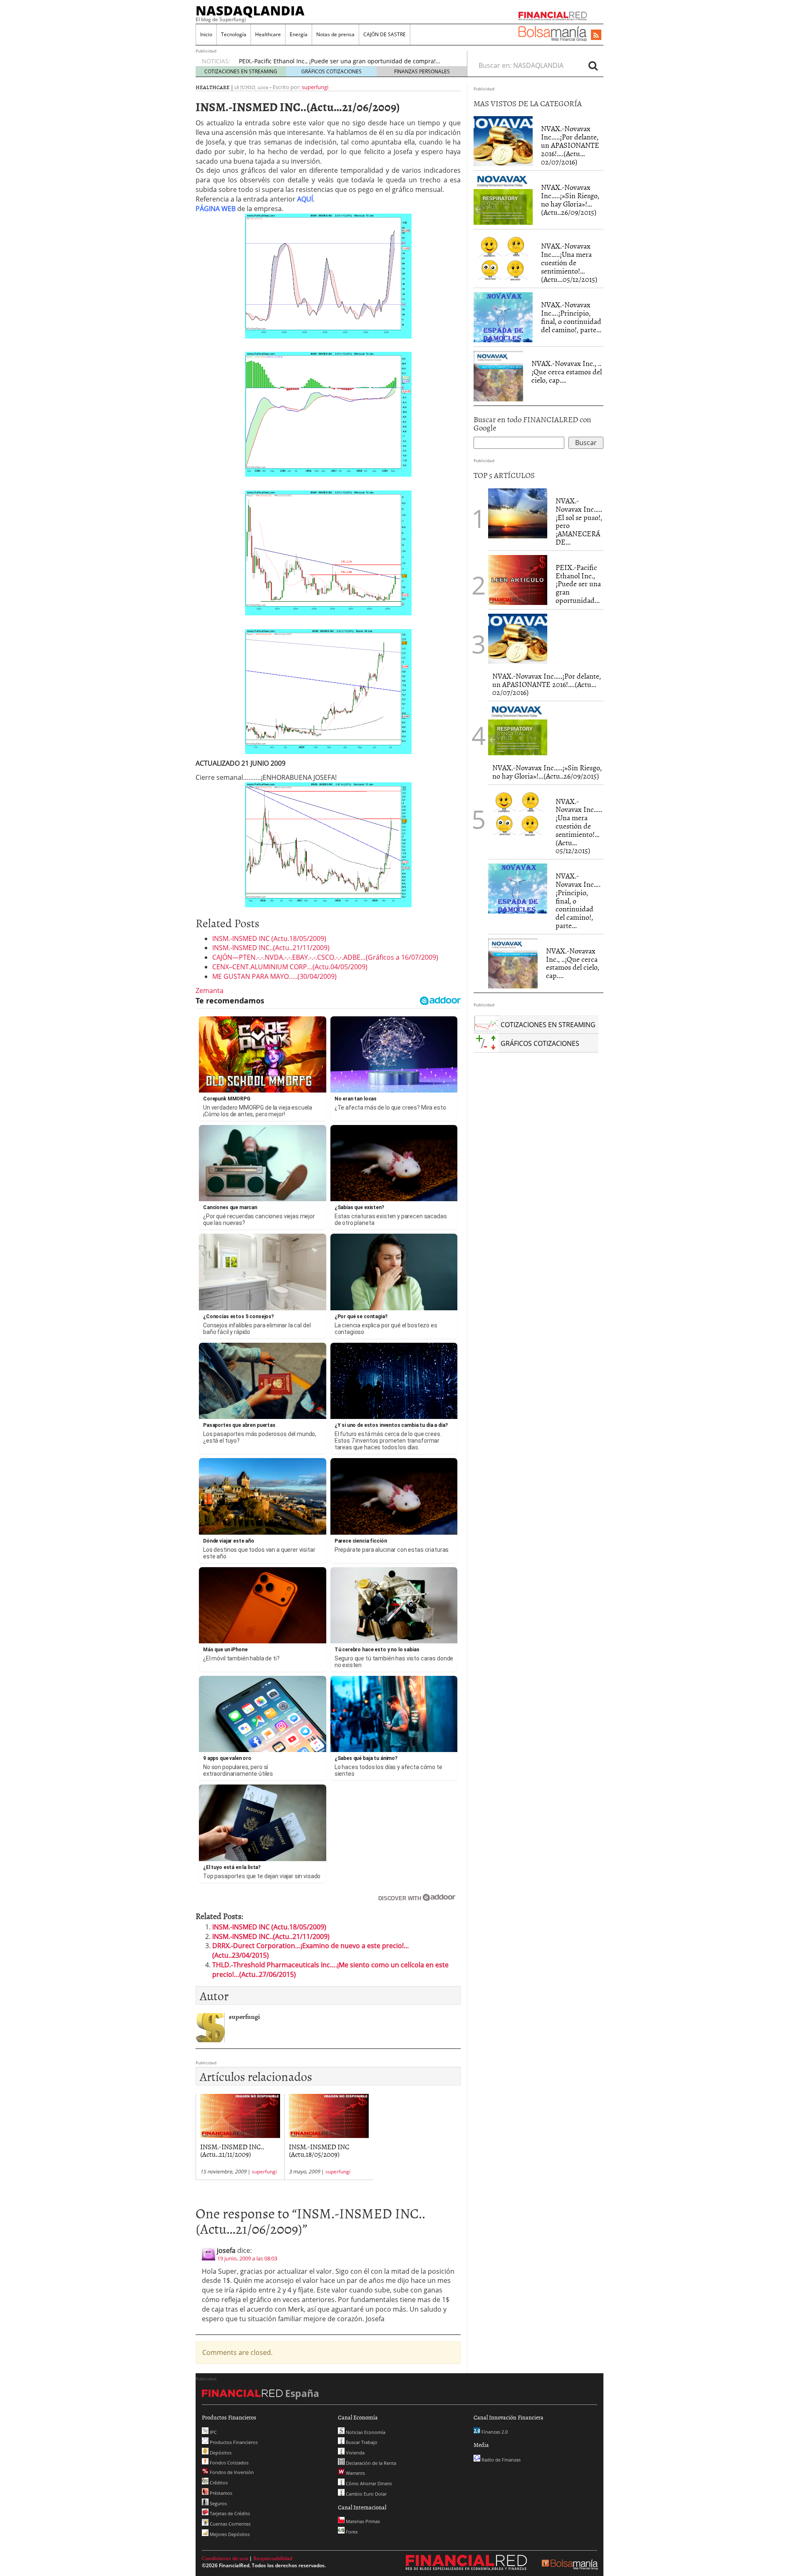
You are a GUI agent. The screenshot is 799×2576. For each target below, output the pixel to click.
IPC (213, 2432)
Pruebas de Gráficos (267, 61)
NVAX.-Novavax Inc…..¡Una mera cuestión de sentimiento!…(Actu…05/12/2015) (569, 262)
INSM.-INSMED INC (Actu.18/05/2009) (269, 938)
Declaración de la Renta (370, 2463)
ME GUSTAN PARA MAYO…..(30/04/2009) (274, 976)
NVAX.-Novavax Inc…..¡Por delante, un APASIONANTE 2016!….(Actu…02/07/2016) (570, 145)
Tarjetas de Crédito (229, 2513)
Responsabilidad (273, 2558)
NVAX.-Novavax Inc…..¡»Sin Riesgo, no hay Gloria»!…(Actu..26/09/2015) (570, 199)
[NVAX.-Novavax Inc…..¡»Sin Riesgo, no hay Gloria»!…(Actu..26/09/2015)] (503, 200)
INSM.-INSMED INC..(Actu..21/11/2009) (271, 948)
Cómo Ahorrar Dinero (368, 2483)
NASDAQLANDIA (250, 10)
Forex (351, 2532)
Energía (299, 34)
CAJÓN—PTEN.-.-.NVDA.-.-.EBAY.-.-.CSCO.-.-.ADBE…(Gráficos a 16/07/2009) (325, 957)
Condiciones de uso (225, 2558)
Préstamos (220, 2493)
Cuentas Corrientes (230, 2524)
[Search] (593, 65)
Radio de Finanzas (500, 2460)
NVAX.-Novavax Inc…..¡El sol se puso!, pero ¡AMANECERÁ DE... (579, 521)
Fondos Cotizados (228, 2463)
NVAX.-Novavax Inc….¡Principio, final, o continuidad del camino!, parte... (571, 317)
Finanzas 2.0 (494, 2432)
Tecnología (234, 34)
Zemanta (210, 991)
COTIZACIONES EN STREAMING (241, 71)
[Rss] (596, 35)
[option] (345, 61)
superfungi (315, 87)
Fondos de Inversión (231, 2472)
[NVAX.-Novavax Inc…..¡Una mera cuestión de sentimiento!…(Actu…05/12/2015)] (503, 259)
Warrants (355, 2473)
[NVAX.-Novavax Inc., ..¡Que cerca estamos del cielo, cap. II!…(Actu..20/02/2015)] (498, 376)
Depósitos (220, 2453)
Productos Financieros (233, 2442)
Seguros (218, 2503)
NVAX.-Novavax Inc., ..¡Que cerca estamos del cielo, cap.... (567, 372)
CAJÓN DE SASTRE (385, 34)
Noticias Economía (365, 2432)
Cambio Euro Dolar (366, 2494)
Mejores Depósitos (229, 2534)
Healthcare (268, 34)
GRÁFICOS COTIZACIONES (331, 71)
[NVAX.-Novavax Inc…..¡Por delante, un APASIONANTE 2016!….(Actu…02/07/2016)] (503, 141)
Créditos (218, 2483)
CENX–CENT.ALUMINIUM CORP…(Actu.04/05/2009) (290, 967)
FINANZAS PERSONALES (422, 71)
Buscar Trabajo (361, 2442)
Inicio (206, 34)
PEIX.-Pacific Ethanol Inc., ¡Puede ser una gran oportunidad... (578, 584)
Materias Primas (362, 2521)
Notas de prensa (335, 34)
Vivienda (355, 2453)
